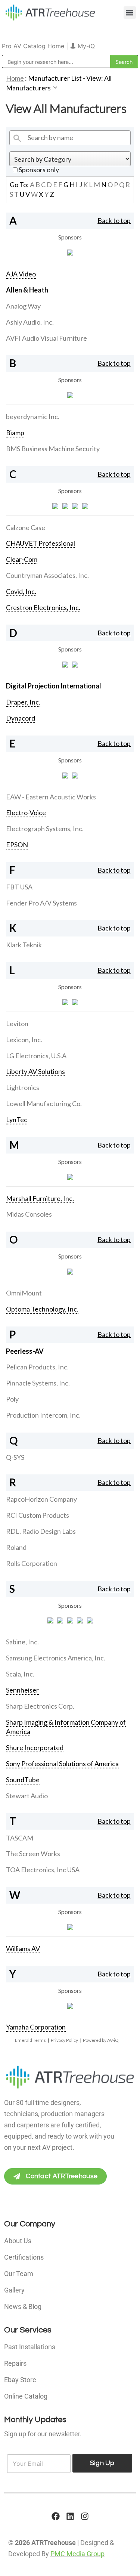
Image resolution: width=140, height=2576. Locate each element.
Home (15, 78)
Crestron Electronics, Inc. (43, 607)
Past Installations (30, 2347)
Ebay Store (20, 2380)
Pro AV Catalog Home (34, 46)
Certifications (24, 2257)
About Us (18, 2241)
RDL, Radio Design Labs (41, 1531)
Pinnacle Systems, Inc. (38, 1383)
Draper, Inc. (23, 702)
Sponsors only (38, 170)
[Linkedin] (70, 2516)
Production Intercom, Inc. (43, 1415)
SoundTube (23, 1780)
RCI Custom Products (38, 1515)
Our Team (19, 2274)
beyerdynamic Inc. (33, 417)
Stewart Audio (27, 1796)
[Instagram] (85, 2516)
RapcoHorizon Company (41, 1499)
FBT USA (19, 887)
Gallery (14, 2290)
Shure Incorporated (35, 1747)
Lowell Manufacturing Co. (44, 1103)
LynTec (17, 1120)
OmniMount (24, 1293)
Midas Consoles (29, 1214)
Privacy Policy (64, 2040)
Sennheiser (22, 1690)
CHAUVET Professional (41, 543)
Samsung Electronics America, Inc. (56, 1658)
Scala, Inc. (20, 1674)
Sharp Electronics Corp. (40, 1706)
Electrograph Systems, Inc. (45, 829)
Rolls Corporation (32, 1563)
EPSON (17, 845)
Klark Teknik (24, 945)
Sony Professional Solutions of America (62, 1764)
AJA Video (21, 274)
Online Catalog (26, 2396)
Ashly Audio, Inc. (30, 322)
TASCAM (20, 1838)
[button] (130, 13)
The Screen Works (33, 1854)
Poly (12, 1399)
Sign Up (102, 2463)
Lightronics (23, 1087)
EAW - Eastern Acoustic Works (51, 797)
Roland (16, 1547)
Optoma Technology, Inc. (42, 1309)
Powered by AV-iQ (101, 2040)
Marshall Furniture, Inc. (40, 1198)
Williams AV (23, 1948)
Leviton (17, 1024)
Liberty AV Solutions (35, 1071)
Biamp (15, 433)
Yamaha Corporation (36, 2027)
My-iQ (85, 46)
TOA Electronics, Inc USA (43, 1870)
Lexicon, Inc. (24, 1040)
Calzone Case (26, 527)
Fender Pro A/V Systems (41, 903)
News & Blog (23, 2306)
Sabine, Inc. (22, 1642)
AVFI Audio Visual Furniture (46, 338)
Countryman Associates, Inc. (47, 575)
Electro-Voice (26, 812)
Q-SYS (15, 1457)
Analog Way (23, 306)
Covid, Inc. (21, 591)
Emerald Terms (30, 2040)
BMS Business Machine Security (53, 449)
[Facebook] (56, 2516)
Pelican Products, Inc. (37, 1367)
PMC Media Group (77, 2554)
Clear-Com (22, 559)
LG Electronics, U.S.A (36, 1056)
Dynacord (21, 718)
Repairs (15, 2363)
